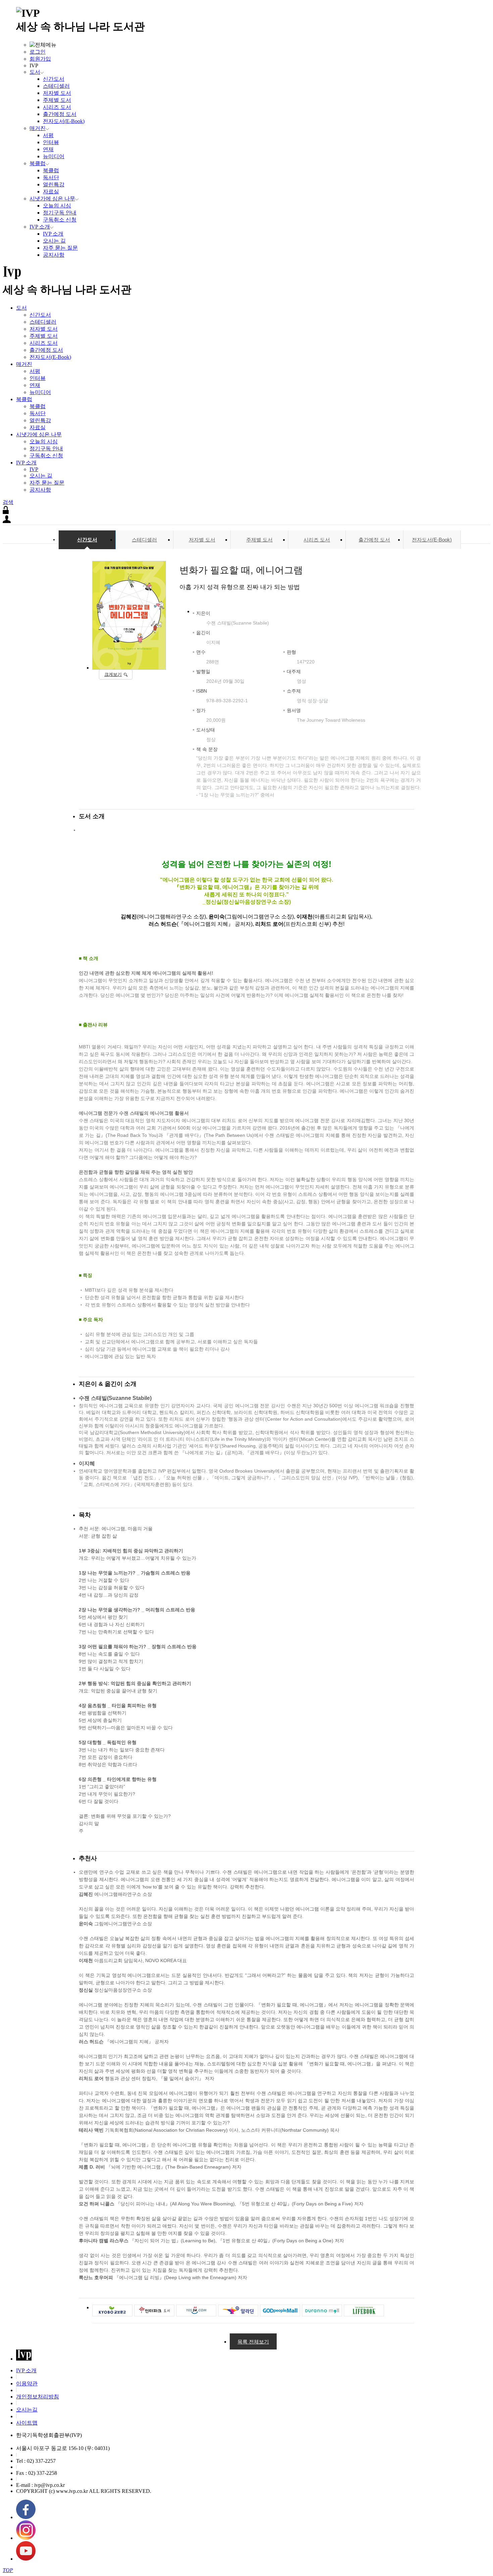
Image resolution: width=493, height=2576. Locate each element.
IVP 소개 (40, 227)
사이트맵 (27, 2423)
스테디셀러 (56, 86)
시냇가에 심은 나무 (52, 199)
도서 (35, 72)
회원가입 (40, 59)
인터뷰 (51, 142)
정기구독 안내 (60, 213)
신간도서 (54, 79)
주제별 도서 (57, 100)
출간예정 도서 (60, 114)
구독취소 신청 (60, 220)
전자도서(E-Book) (64, 121)
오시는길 (27, 2410)
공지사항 (54, 255)
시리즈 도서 (57, 107)
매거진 (38, 128)
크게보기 (113, 674)
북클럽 (38, 163)
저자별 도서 (57, 93)
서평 (48, 135)
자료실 (51, 191)
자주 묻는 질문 (60, 248)
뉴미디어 (54, 156)
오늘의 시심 (57, 206)
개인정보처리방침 (38, 2397)
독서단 (51, 177)
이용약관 (27, 2384)
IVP (34, 469)
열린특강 (54, 184)
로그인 (38, 52)
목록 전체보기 (253, 2342)
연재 (48, 149)
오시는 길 (54, 241)
